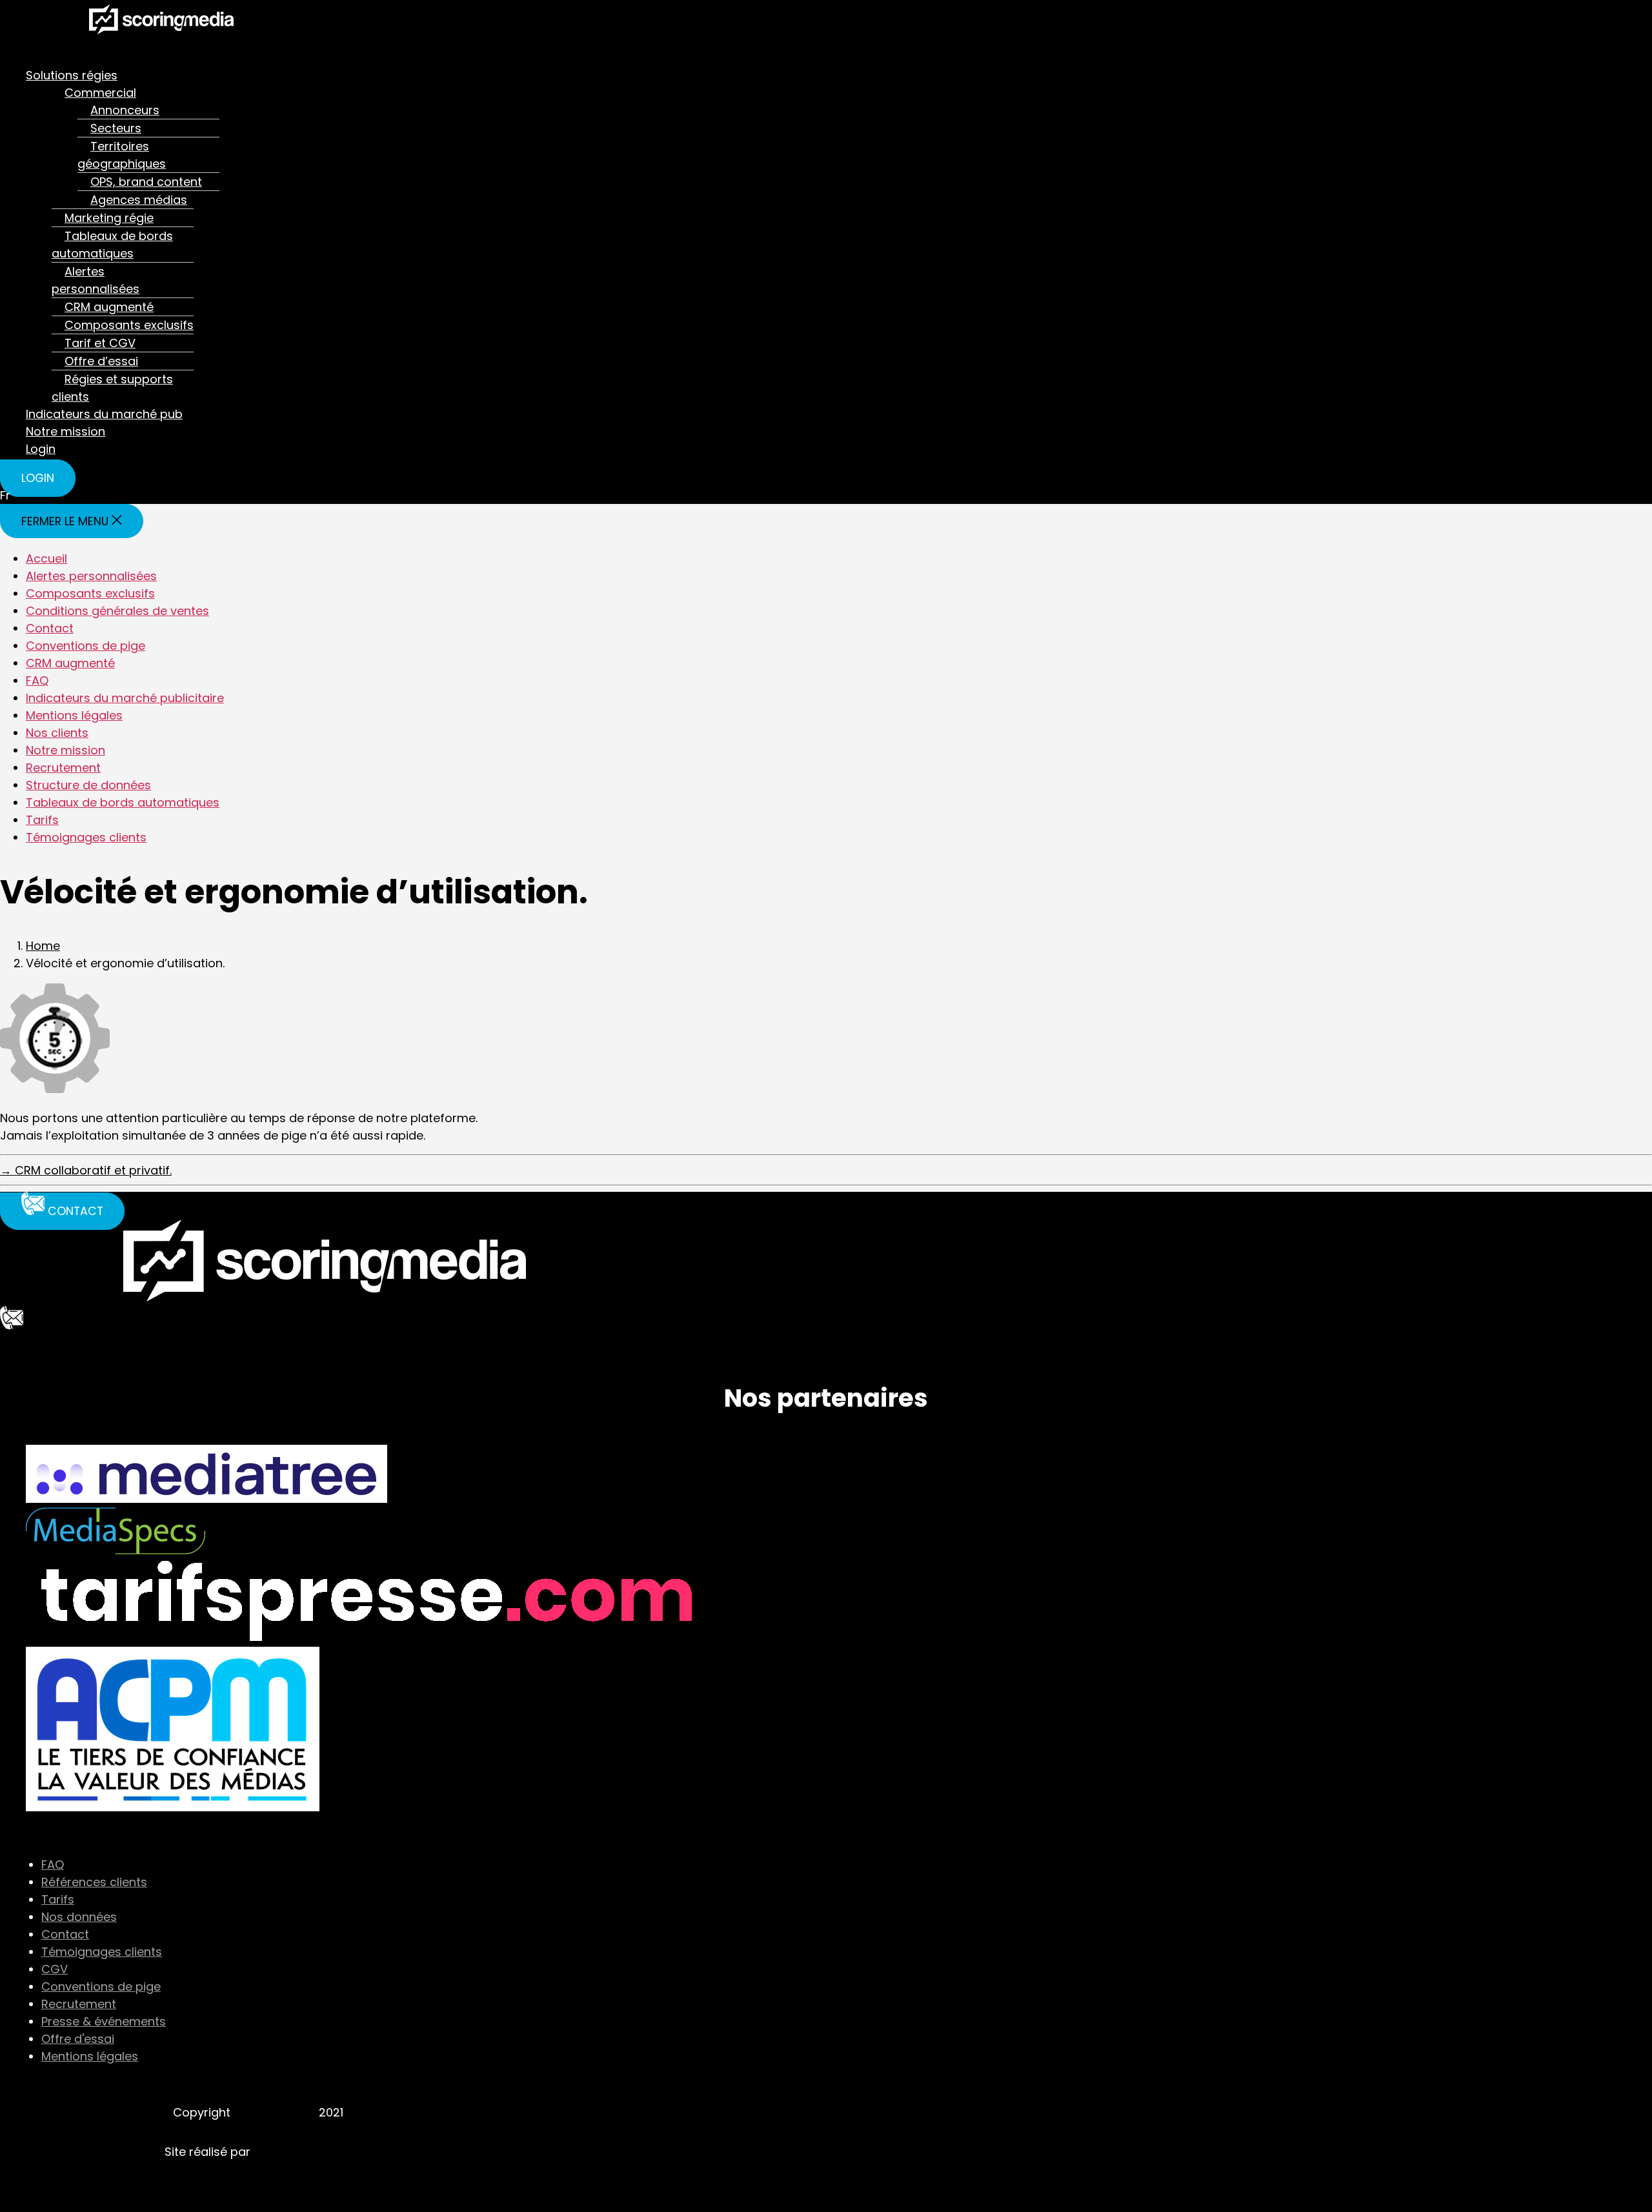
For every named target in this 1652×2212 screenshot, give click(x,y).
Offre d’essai (101, 361)
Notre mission (65, 431)
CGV (55, 1969)
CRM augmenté (109, 307)
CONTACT (28, 1342)
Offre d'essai (78, 2039)
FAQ (37, 680)
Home (43, 946)
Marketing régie (109, 218)
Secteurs (116, 128)
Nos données (79, 1917)
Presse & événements (104, 2021)
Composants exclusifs (129, 325)
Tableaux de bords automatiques (112, 245)
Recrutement (63, 768)
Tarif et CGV (100, 343)
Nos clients (57, 733)
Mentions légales (74, 715)
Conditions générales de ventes (117, 611)
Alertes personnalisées (96, 280)
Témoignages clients (86, 837)
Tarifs (42, 820)
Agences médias (139, 200)
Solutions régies (72, 75)
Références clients (94, 1882)
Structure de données (88, 785)
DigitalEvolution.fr (303, 2152)
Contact (50, 628)
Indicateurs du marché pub (104, 414)
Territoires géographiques (122, 155)
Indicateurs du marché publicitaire (125, 698)
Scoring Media (275, 2112)
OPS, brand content (146, 182)
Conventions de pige (86, 646)
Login (41, 449)
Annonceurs (125, 110)
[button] (454, 51)
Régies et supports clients (112, 388)
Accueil (46, 558)
